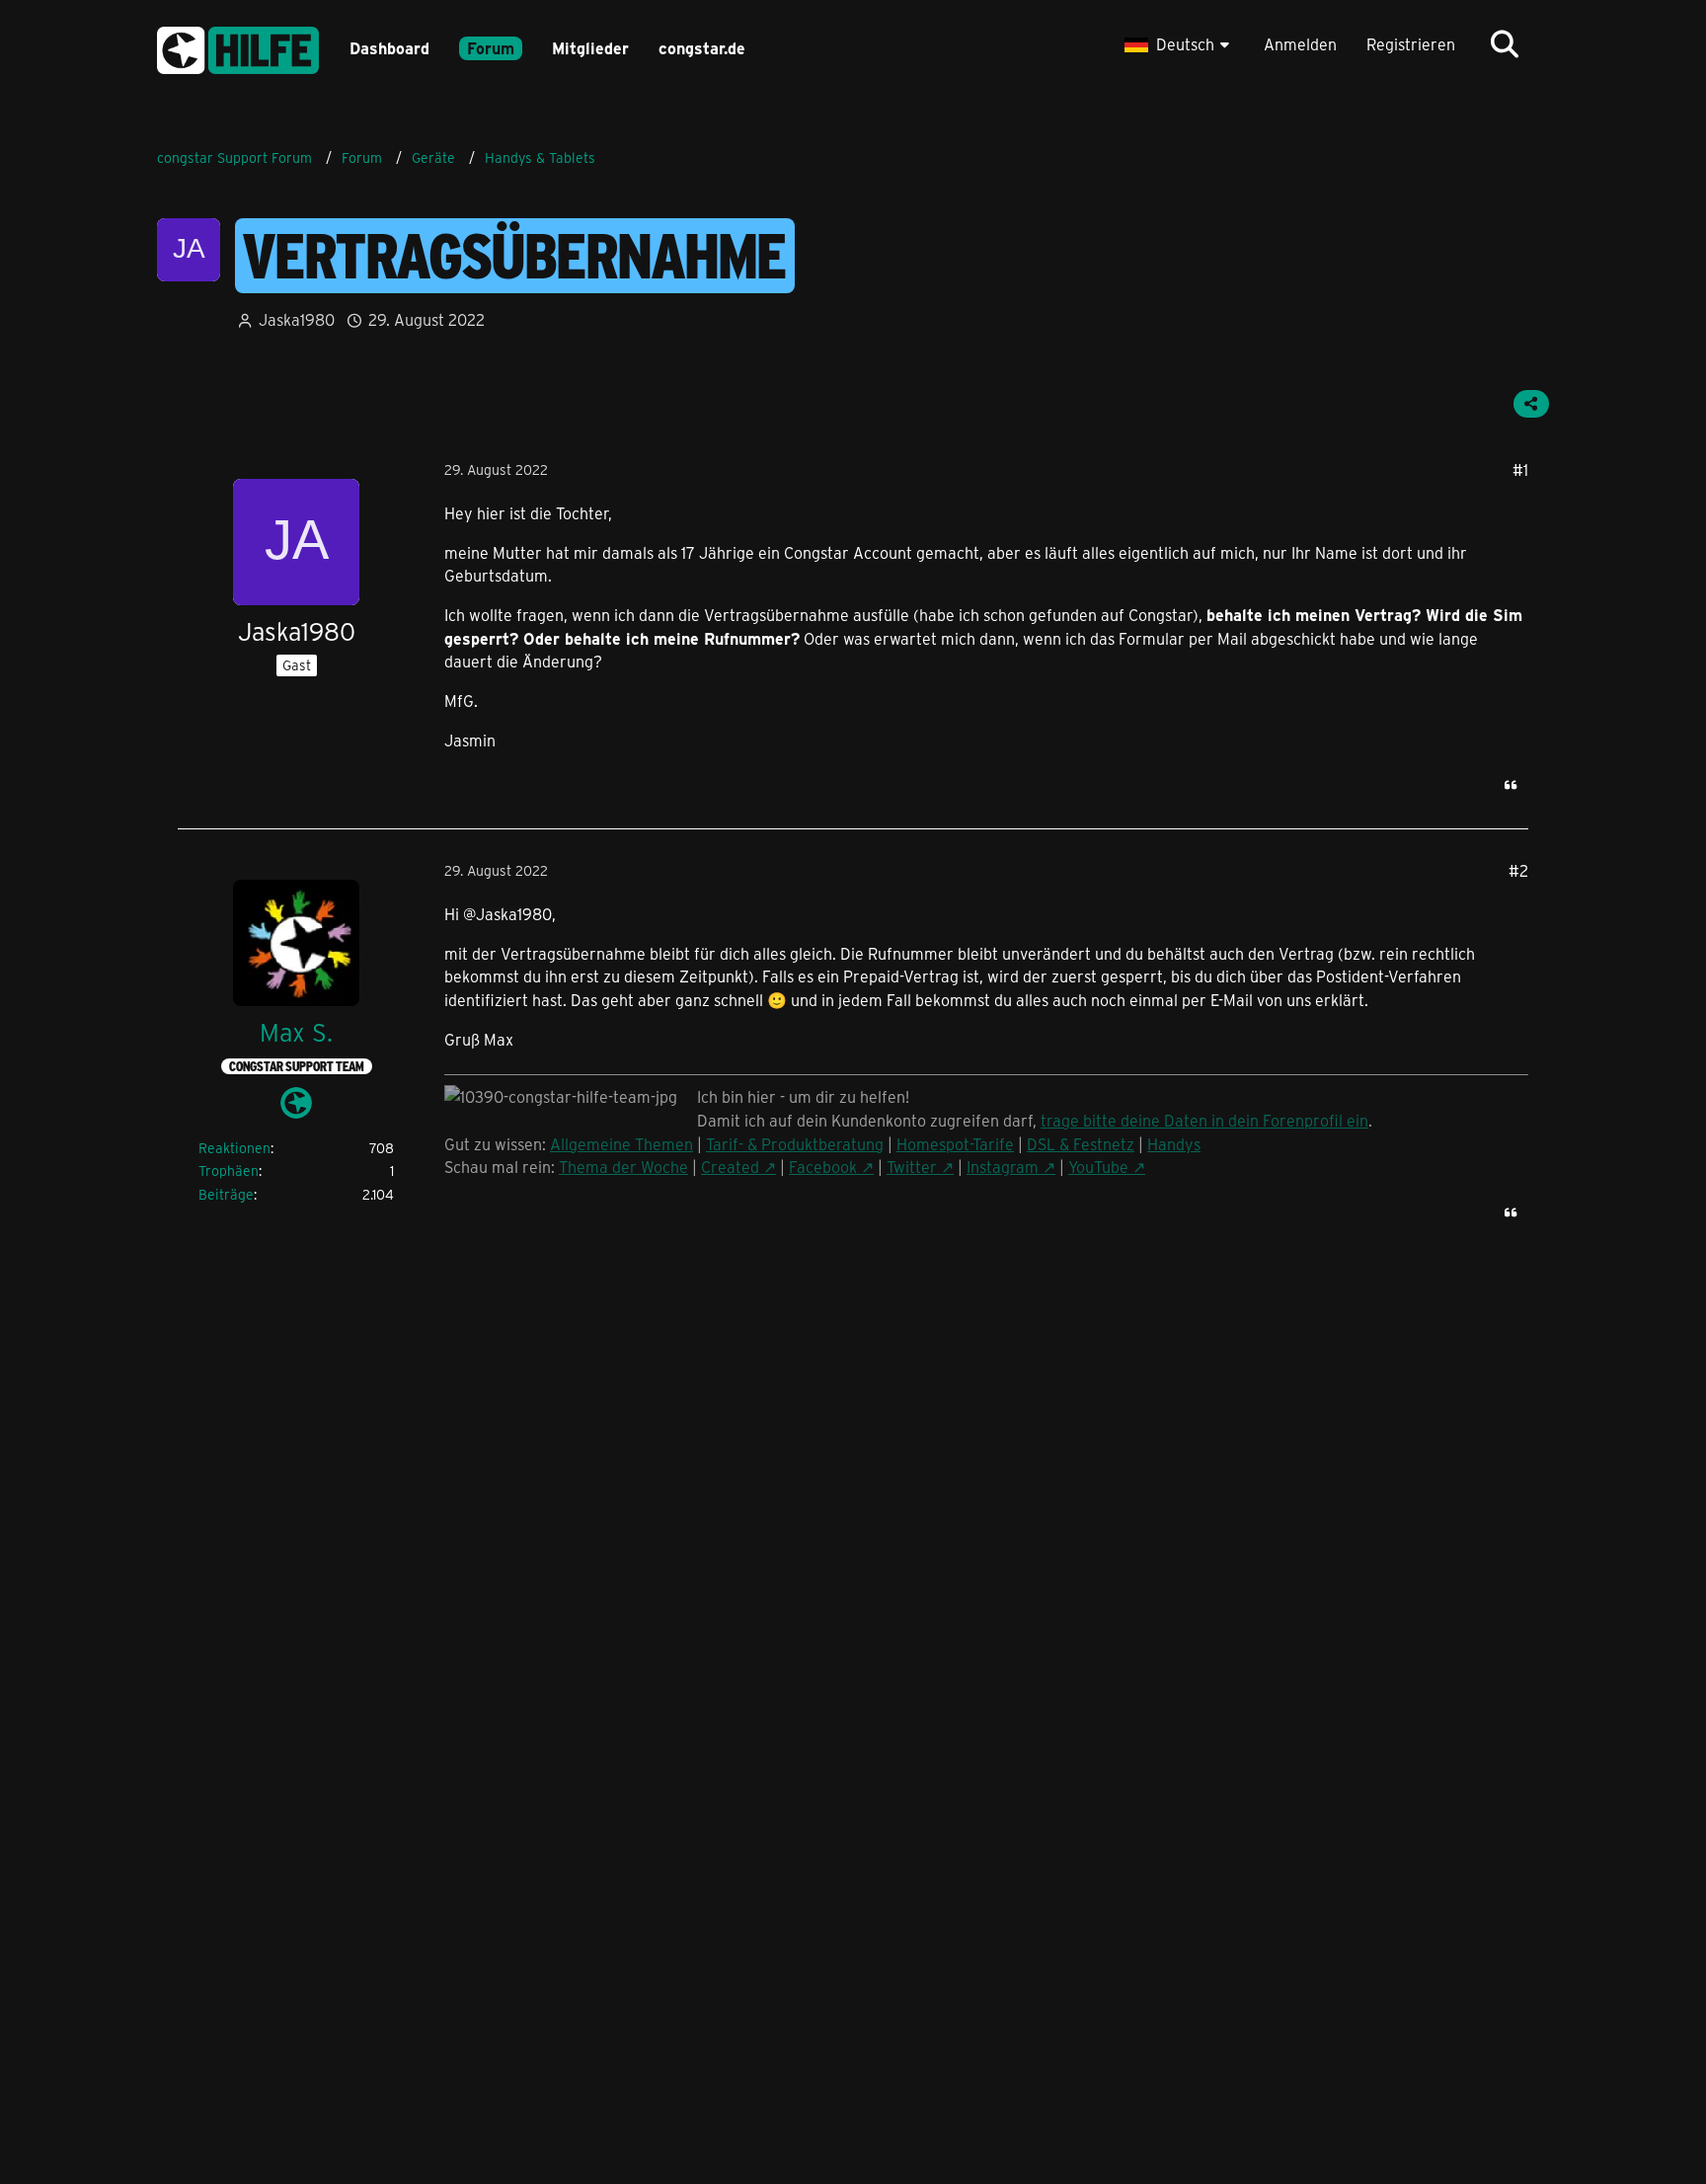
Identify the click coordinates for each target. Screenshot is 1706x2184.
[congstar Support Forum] (238, 47)
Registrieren (1411, 44)
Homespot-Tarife (955, 1144)
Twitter (912, 1167)
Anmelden (1300, 44)
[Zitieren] (1511, 785)
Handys (1174, 1144)
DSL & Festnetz (1081, 1144)
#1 (1520, 469)
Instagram (1003, 1167)
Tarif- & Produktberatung (795, 1144)
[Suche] (1505, 44)
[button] (1179, 44)
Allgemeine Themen (621, 1144)
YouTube (1098, 1167)
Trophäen (229, 1170)
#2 (1518, 870)
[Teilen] (1531, 404)
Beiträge (226, 1194)
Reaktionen (234, 1148)
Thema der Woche (623, 1167)
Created (730, 1167)
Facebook (823, 1167)
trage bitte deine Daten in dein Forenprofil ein (1204, 1120)
